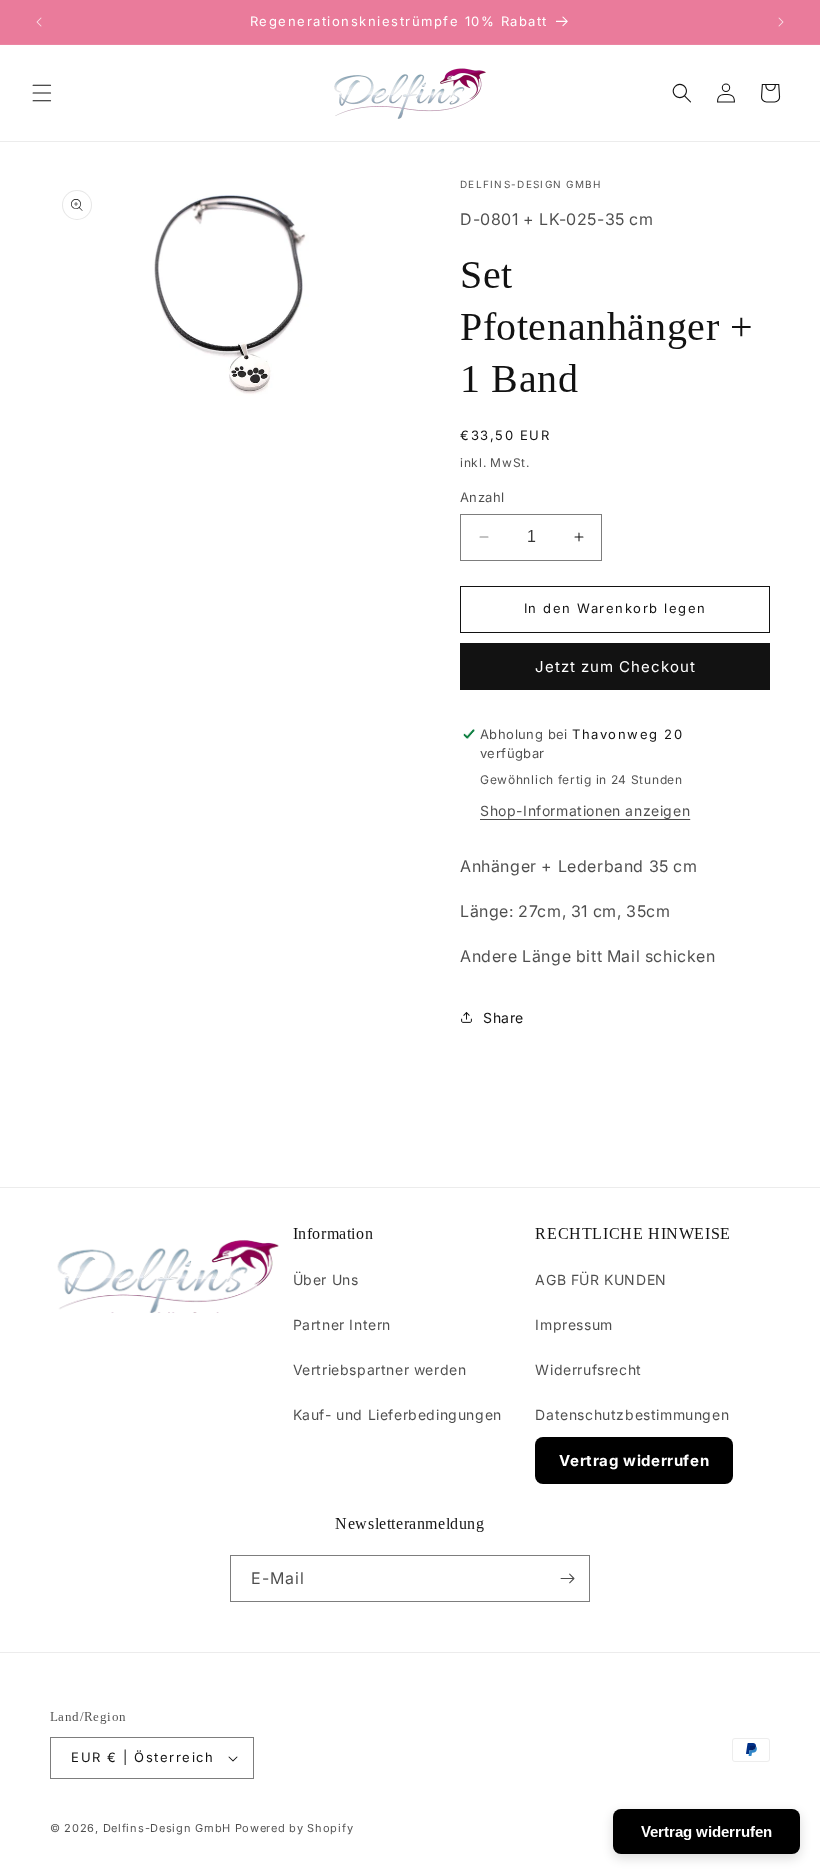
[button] (42, 93)
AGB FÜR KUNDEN (600, 1279)
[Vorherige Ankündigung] (39, 22)
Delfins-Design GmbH (167, 1828)
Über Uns (326, 1279)
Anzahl (482, 497)
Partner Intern (342, 1324)
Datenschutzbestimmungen (632, 1414)
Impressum (573, 1324)
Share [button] (503, 1017)
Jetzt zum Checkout (615, 666)
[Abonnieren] (567, 1578)
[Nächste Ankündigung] (781, 22)
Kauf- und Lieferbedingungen (397, 1414)
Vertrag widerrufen (634, 1460)
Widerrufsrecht (588, 1369)
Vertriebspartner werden (380, 1369)
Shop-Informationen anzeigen (585, 810)
